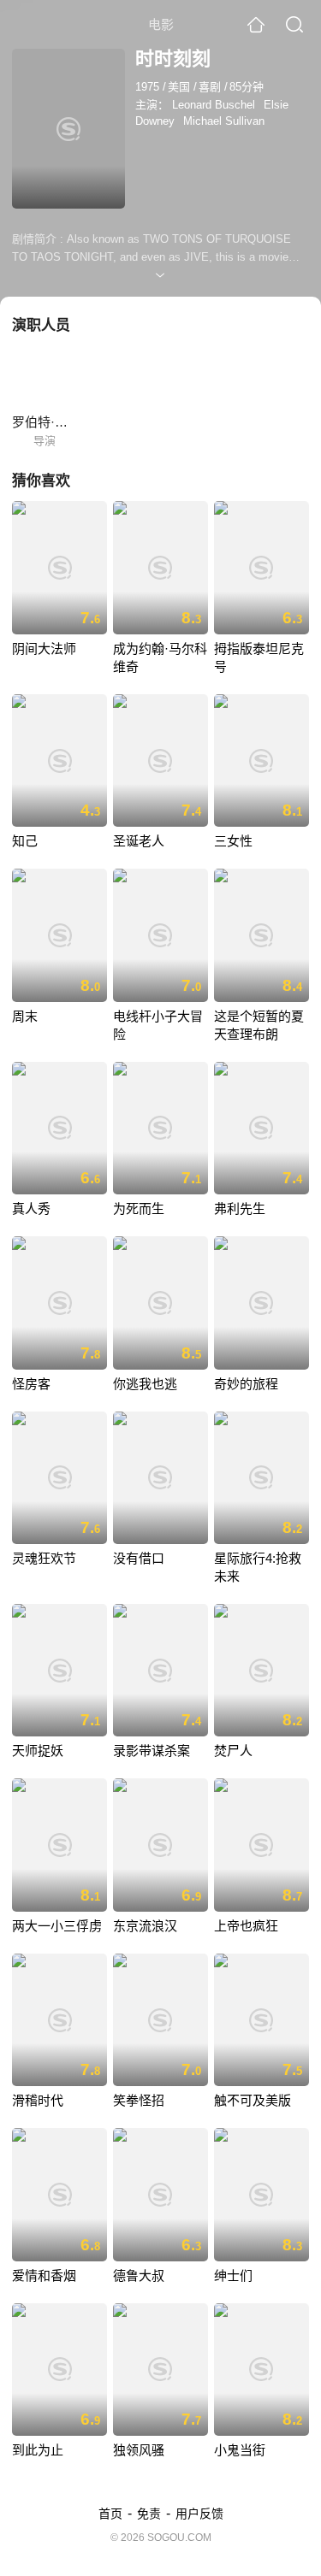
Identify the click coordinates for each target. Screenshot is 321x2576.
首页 (110, 2514)
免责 (149, 2514)
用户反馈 (199, 2514)
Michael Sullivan (224, 121)
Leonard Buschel (214, 105)
